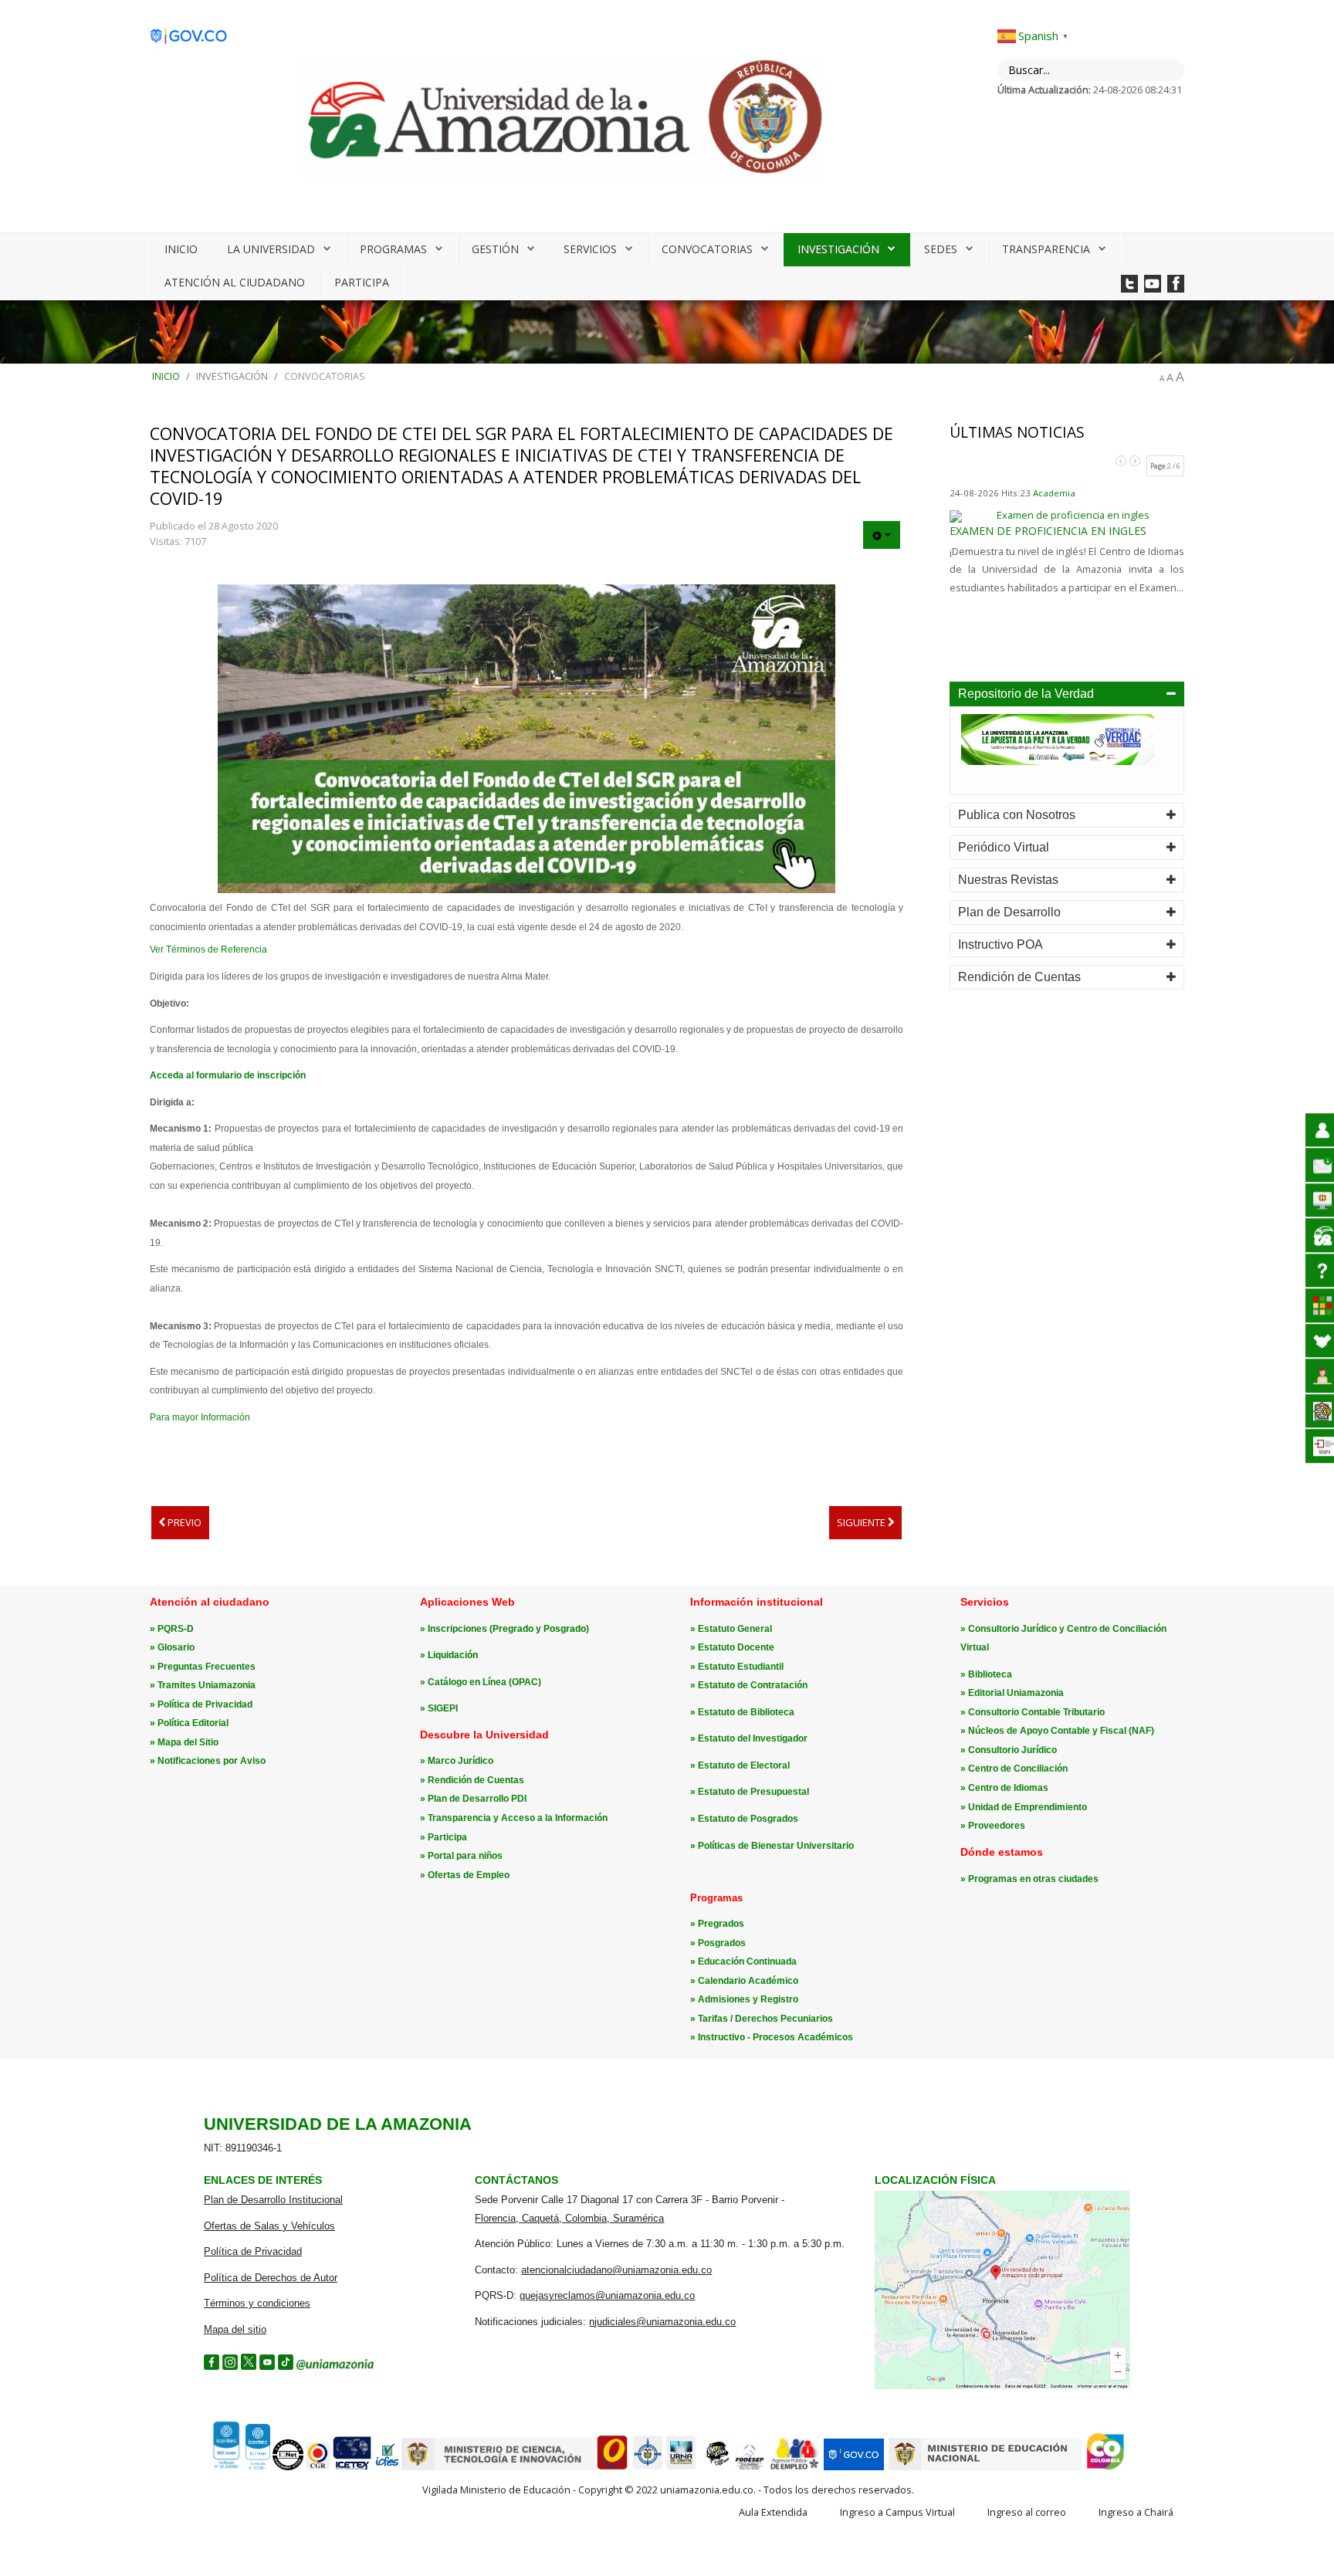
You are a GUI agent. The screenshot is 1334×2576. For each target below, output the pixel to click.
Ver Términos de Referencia (208, 949)
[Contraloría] (318, 2467)
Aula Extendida (773, 2512)
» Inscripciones (455, 1629)
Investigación (838, 249)
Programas (393, 249)
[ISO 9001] (240, 2466)
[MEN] (985, 2467)
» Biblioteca (986, 1674)
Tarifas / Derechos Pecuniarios (765, 2019)
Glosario (176, 1647)
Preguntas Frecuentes (207, 1667)
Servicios (590, 249)
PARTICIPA (362, 282)
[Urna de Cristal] (681, 2467)
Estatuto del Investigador (753, 1738)
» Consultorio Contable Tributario (1033, 1712)
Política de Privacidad (205, 1704)
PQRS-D (176, 1629)
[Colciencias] (498, 2467)
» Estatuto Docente (732, 1647)
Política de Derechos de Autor (271, 2278)
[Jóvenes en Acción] (716, 2467)
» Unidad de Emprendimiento (1024, 1807)
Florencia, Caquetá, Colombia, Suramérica (569, 2218)
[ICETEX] (352, 2467)
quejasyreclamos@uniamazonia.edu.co (607, 2295)
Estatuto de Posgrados (748, 1819)
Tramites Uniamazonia (207, 1685)
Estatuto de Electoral (744, 1765)
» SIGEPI (439, 1708)
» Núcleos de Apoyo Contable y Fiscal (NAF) (1057, 1731)
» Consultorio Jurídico (1009, 1750)
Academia (1054, 493)
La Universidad (271, 249)
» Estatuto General (731, 1629)
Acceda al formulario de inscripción (228, 1075)
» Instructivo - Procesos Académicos (772, 2037)
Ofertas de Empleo (469, 1875)
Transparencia (1046, 249)
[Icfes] (387, 2467)
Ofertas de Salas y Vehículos (269, 2226)
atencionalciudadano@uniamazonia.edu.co (616, 2270)
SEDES (941, 249)
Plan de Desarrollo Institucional (273, 2200)
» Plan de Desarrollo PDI (473, 1799)
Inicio (181, 249)
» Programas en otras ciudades (1029, 1879)
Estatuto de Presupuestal (753, 1792)
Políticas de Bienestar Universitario (776, 1846)
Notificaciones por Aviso (212, 1761)
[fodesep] (750, 2467)
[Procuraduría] (648, 2467)
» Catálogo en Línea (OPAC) (481, 1682)
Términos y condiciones (257, 2303)
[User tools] (882, 535)
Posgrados (722, 1943)
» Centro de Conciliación (1014, 1769)
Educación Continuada (747, 1962)
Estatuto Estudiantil (741, 1667)
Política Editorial (193, 1723)
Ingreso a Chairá (1136, 2512)
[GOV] (854, 2467)
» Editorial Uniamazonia (1012, 1693)
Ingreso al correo (1027, 2512)
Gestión (495, 249)
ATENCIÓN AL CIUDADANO (235, 282)
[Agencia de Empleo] (794, 2467)
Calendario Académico (748, 1981)
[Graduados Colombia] (612, 2467)
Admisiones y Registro (748, 1999)
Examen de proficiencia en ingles (1048, 531)
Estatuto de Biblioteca (746, 1712)
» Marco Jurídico (457, 1761)
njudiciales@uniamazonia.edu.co (662, 2322)
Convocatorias (707, 249)
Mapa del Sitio (188, 1742)
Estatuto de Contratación (753, 1685)
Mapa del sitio (235, 2329)
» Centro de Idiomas (1004, 1788)
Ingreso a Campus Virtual (897, 2512)
